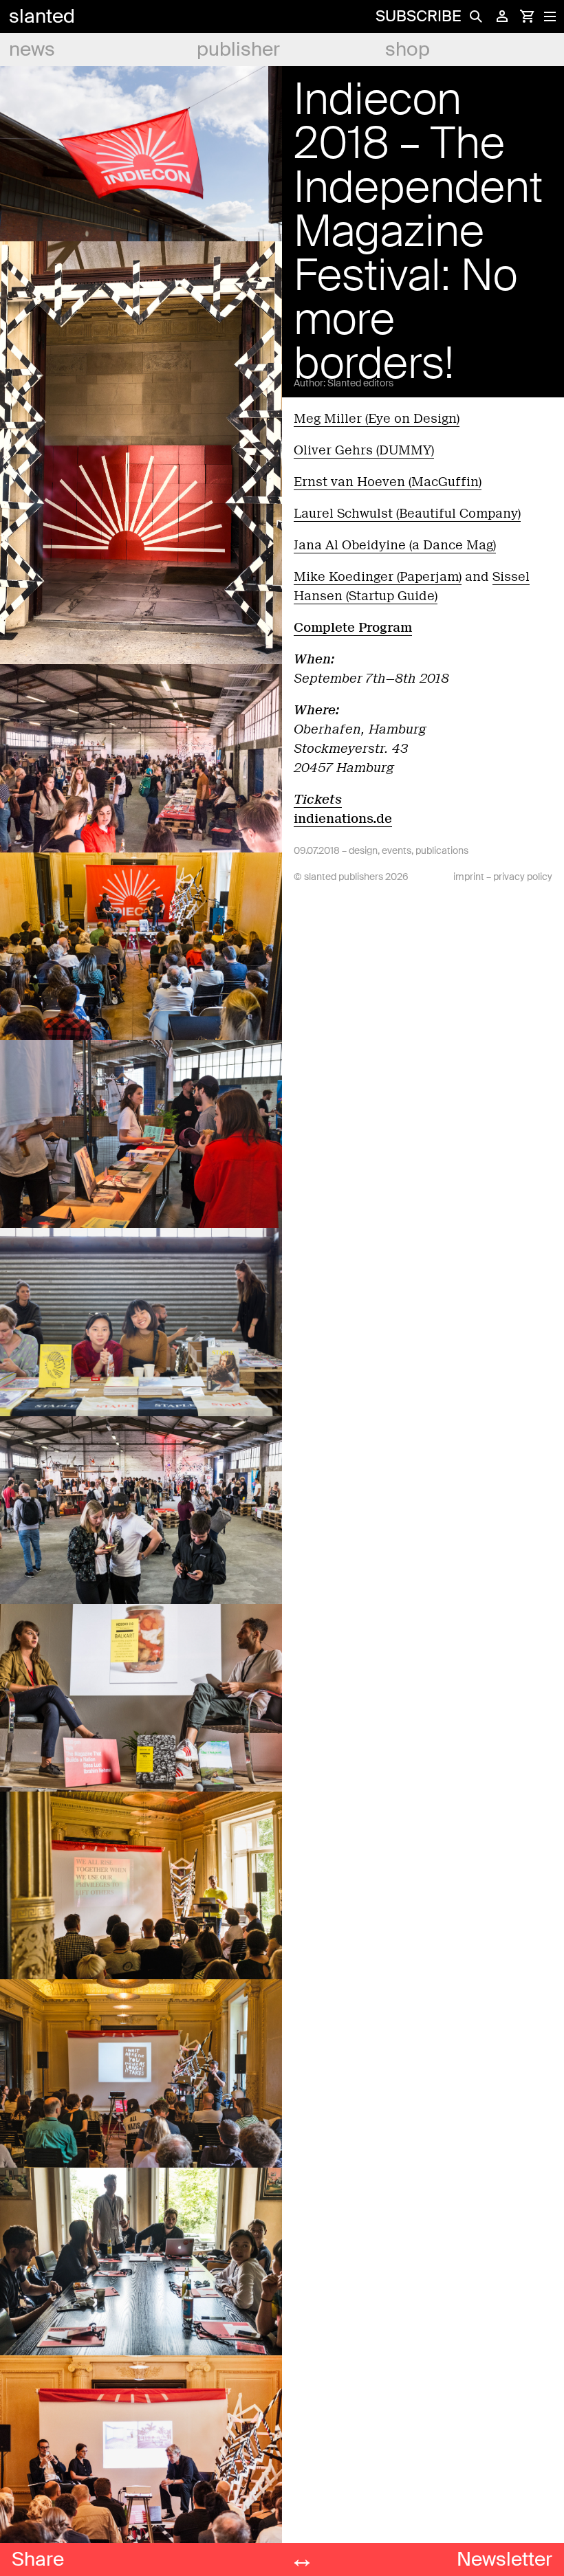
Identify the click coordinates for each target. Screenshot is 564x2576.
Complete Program (353, 628)
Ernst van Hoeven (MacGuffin (386, 482)
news (32, 49)
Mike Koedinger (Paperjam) (378, 577)
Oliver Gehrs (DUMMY (362, 450)
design (363, 850)
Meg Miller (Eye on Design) (377, 419)
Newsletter (505, 2559)
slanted (42, 16)
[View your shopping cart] (527, 16)
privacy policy (523, 877)
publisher (238, 49)
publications (442, 850)
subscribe (418, 16)
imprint (469, 877)
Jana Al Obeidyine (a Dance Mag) (395, 545)
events (397, 850)
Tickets (318, 800)
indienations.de (343, 819)
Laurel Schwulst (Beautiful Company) (407, 514)
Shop (408, 49)
